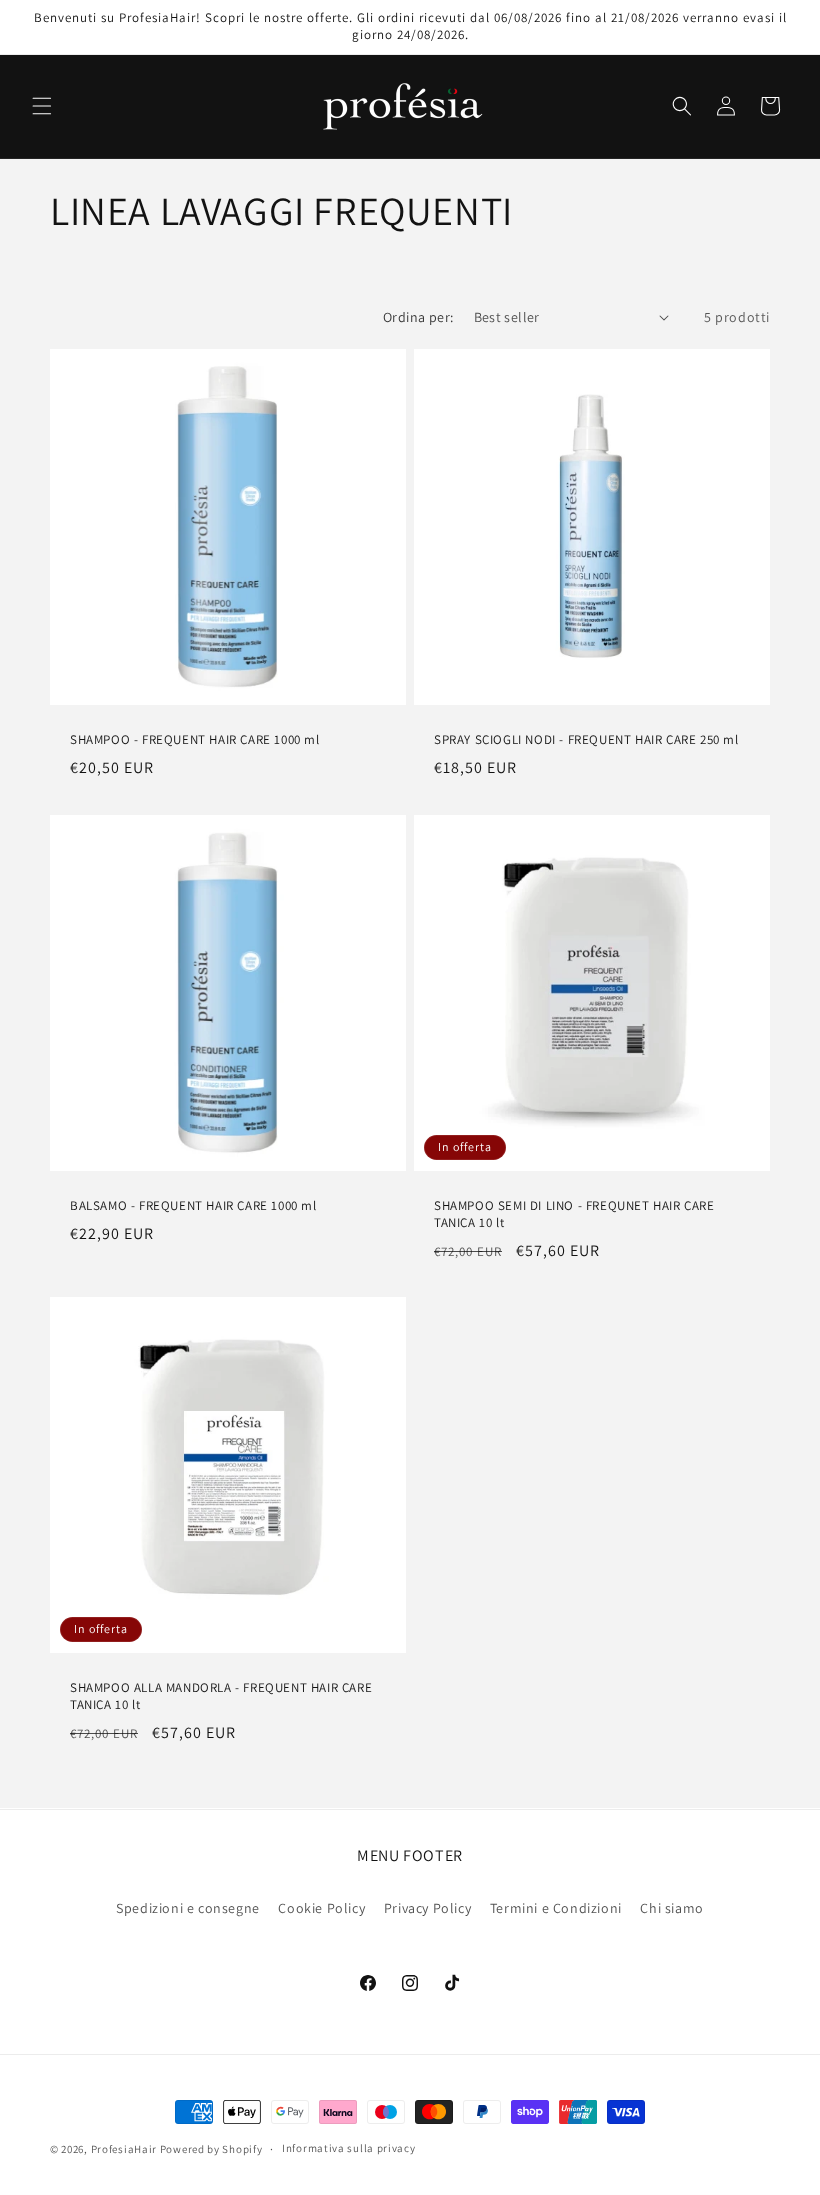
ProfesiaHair (124, 2149)
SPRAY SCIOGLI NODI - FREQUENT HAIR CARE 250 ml (586, 740)
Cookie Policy (321, 1908)
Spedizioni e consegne (188, 1908)
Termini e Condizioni (556, 1908)
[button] (42, 106)
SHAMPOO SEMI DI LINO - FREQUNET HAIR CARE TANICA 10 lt (574, 1214)
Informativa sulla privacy (349, 2148)
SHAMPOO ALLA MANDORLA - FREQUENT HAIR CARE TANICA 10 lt (221, 1696)
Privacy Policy (427, 1908)
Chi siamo (671, 1908)
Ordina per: (418, 317)
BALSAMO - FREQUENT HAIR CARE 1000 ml (193, 1206)
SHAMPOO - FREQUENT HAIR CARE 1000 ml (195, 740)
